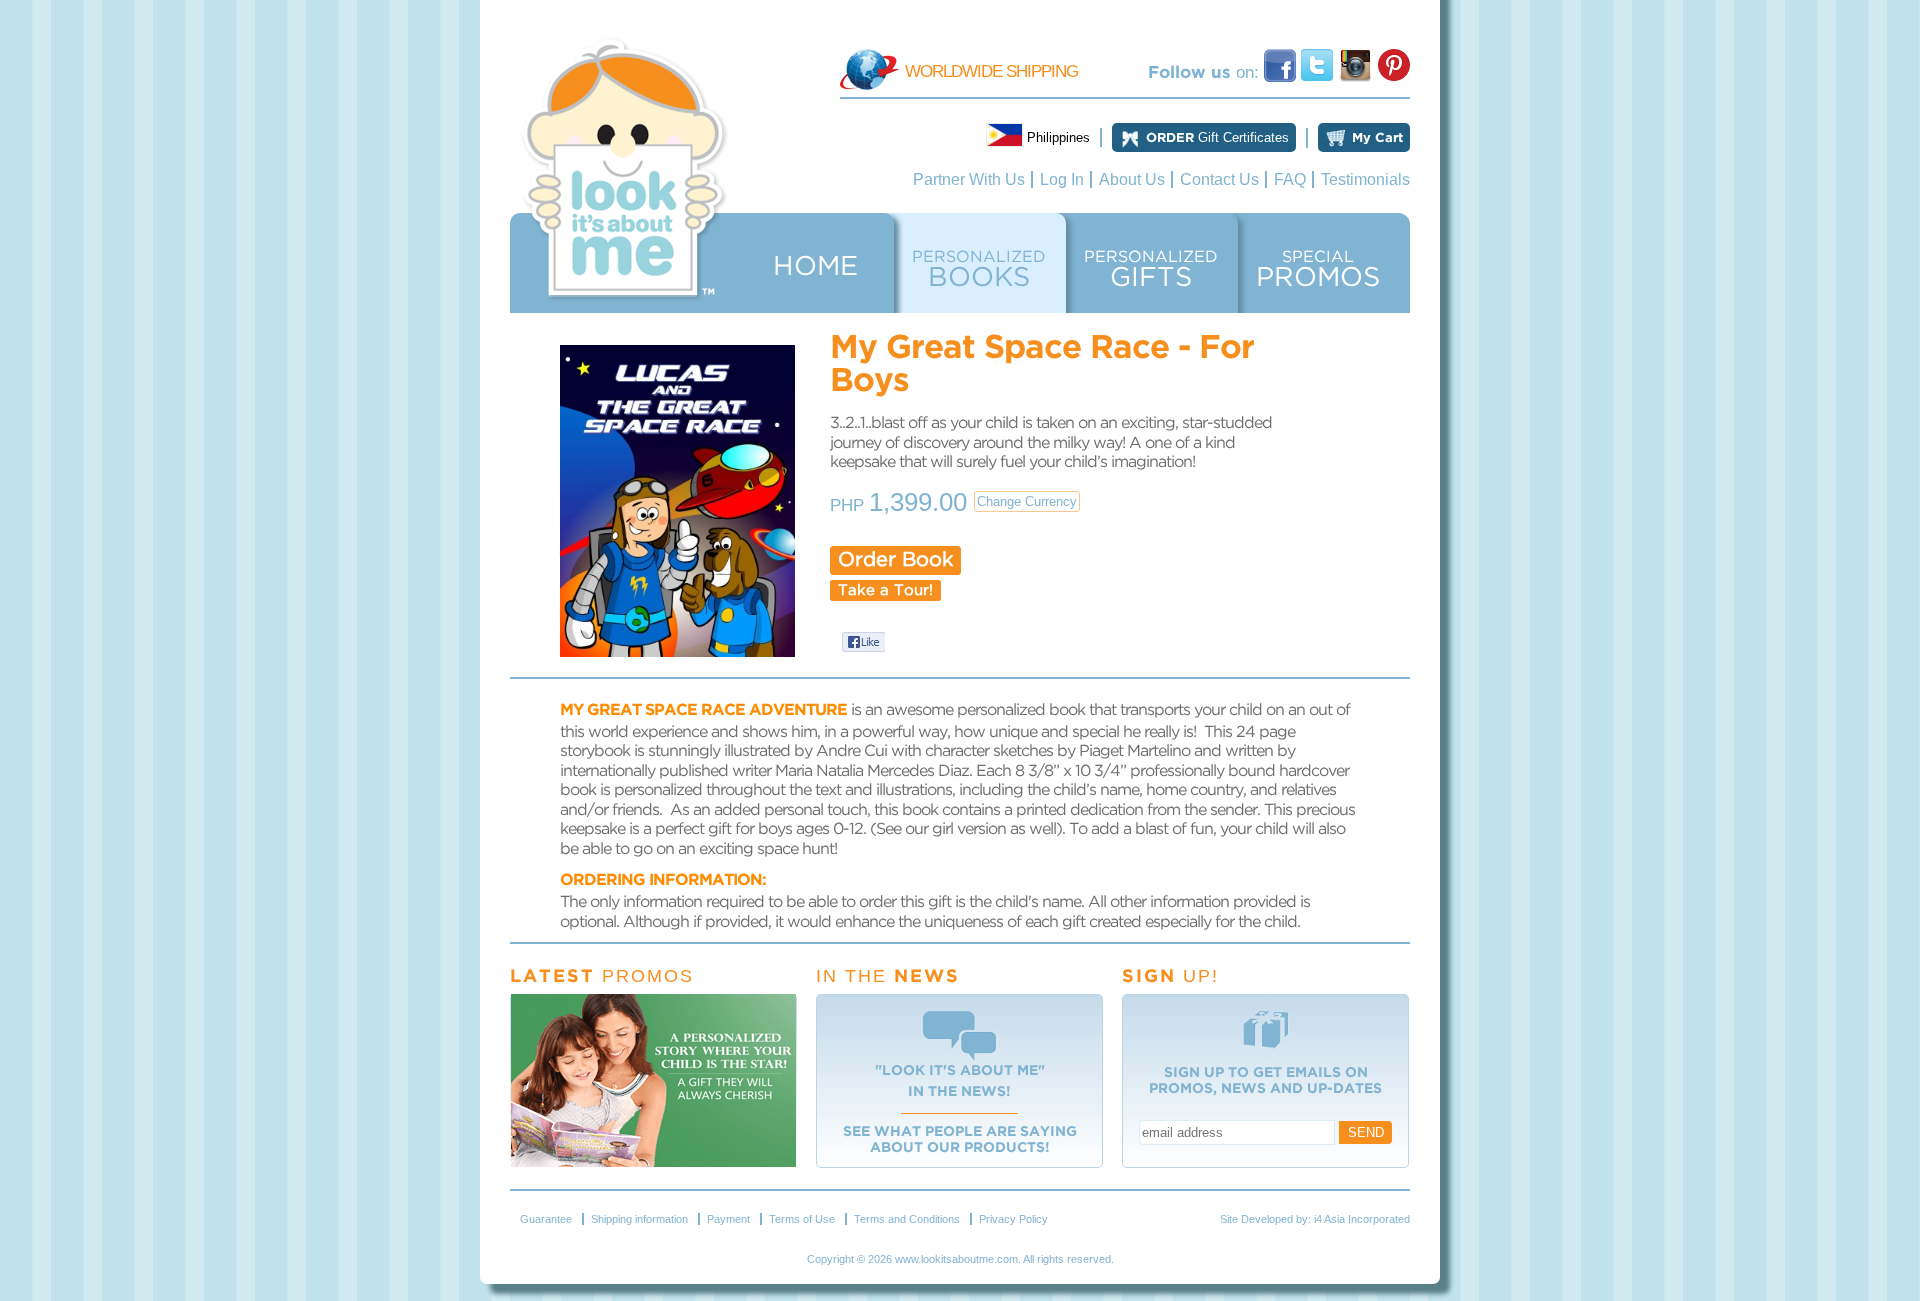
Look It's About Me (625, 170)
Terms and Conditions (907, 1219)
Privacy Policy (1013, 1219)
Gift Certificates (1217, 137)
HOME (815, 267)
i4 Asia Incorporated (1362, 1219)
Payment (728, 1219)
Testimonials (1365, 179)
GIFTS (1151, 270)
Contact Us (1219, 179)
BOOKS (979, 270)
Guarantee (546, 1219)
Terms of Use (802, 1219)
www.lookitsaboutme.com (956, 1259)
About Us (1132, 179)
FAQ (1290, 179)
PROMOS (1318, 270)
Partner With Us (969, 179)
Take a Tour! (885, 590)
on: (1206, 72)
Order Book (895, 560)
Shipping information (639, 1219)
